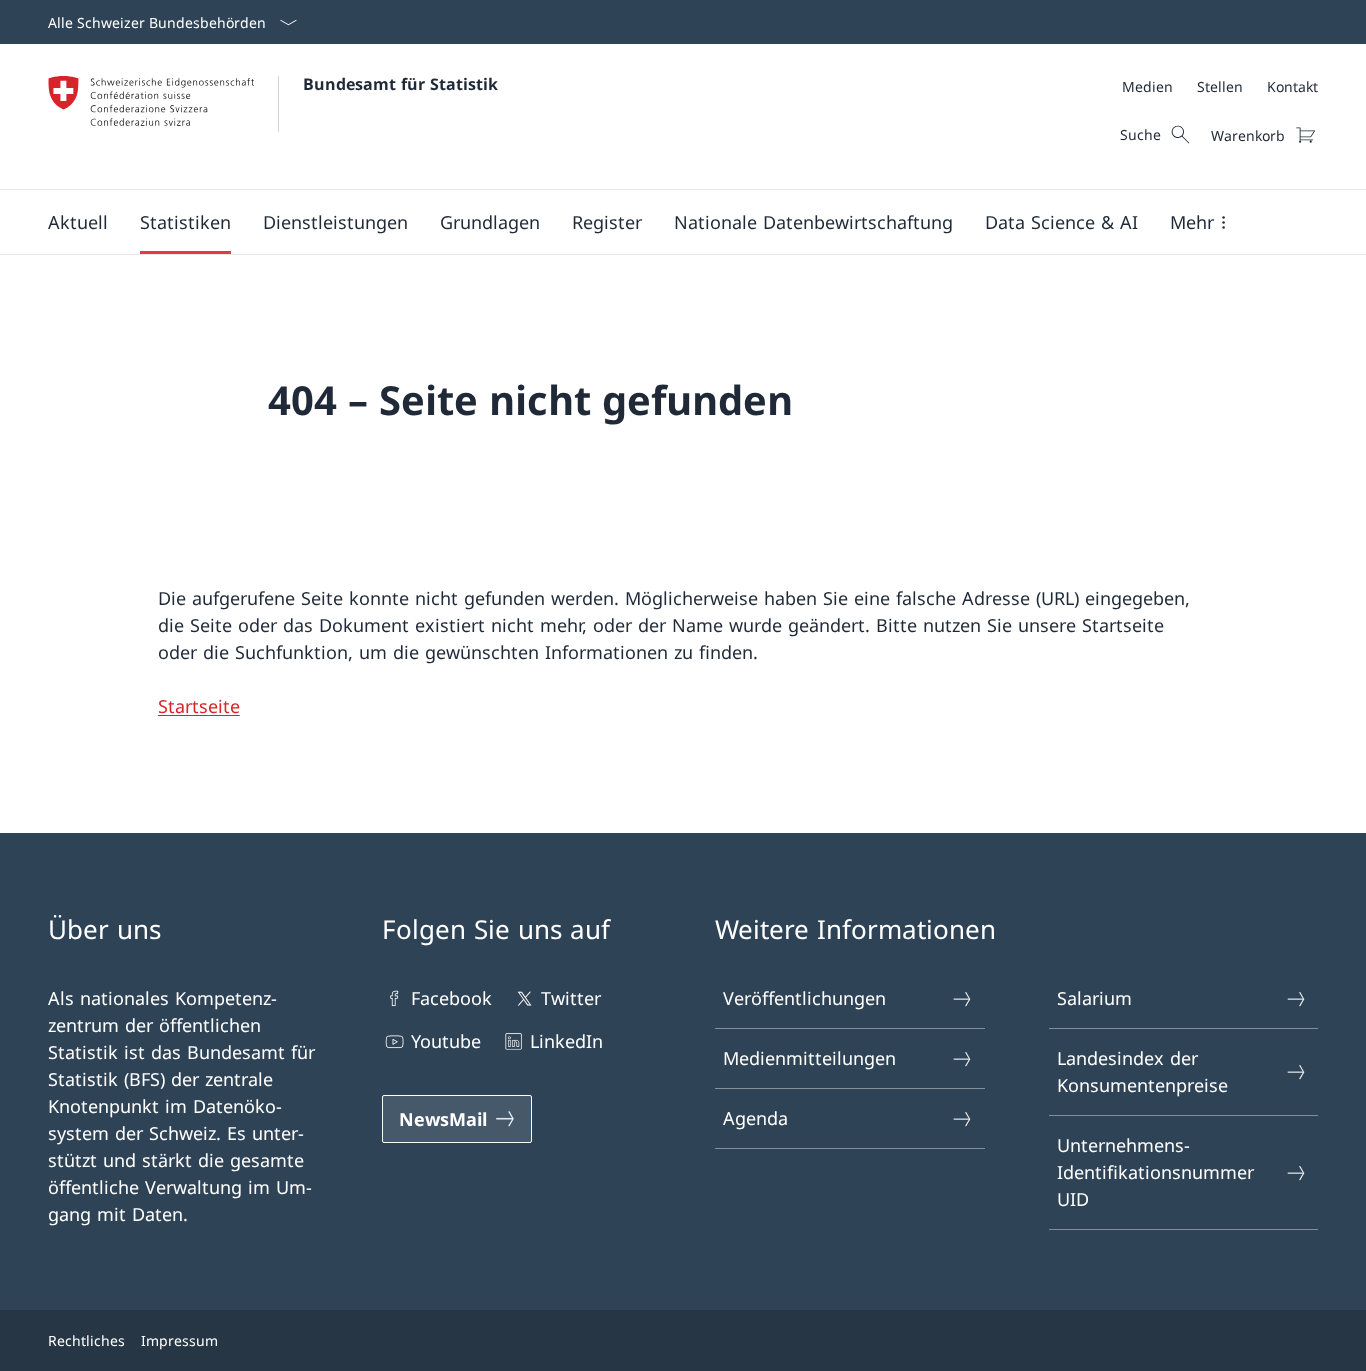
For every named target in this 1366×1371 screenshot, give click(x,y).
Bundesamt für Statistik (400, 84)
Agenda (755, 1118)
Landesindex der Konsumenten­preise (1142, 1071)
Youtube (446, 1041)
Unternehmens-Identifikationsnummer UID (1155, 1172)
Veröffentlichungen (804, 998)
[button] (78, 222)
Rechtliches (86, 1340)
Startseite (199, 706)
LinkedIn (566, 1041)
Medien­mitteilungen (809, 1058)
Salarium (1094, 998)
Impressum (179, 1340)
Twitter (571, 998)
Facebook (451, 998)
